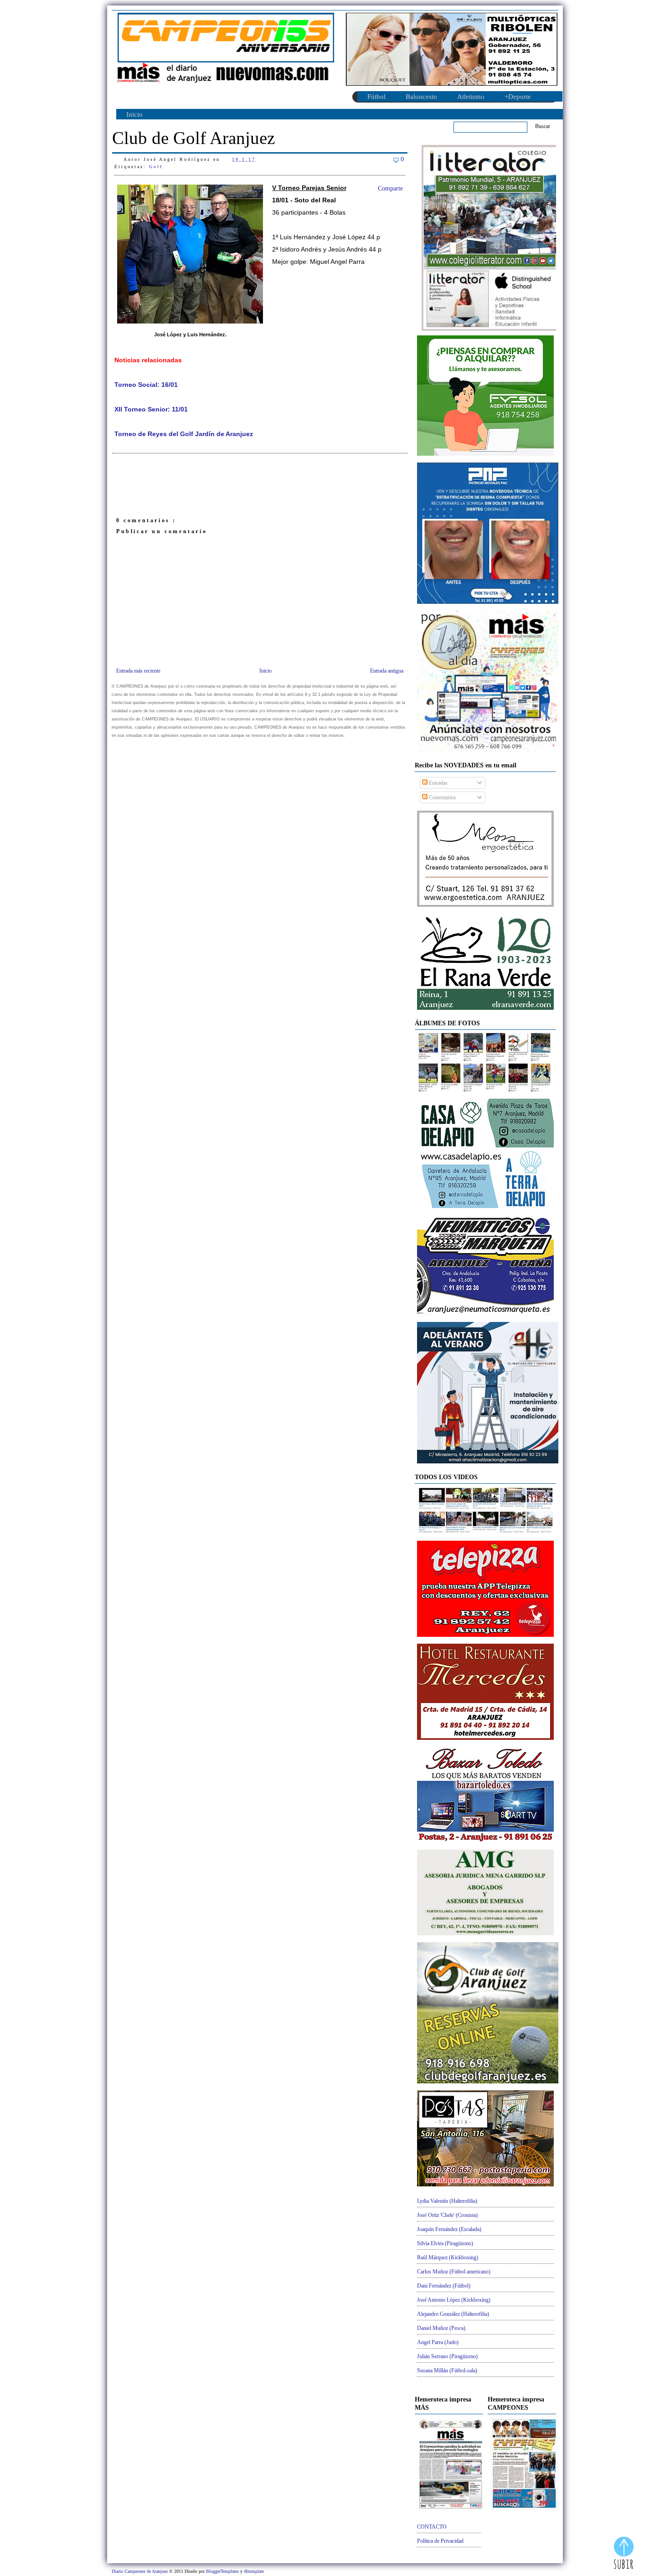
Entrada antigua (387, 671)
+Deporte (518, 97)
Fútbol (376, 97)
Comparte (390, 188)
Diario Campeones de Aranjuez (140, 2571)
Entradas (438, 783)
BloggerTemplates (223, 2571)
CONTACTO (432, 2527)
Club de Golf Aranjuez (193, 138)
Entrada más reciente (138, 671)
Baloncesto (421, 97)
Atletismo (471, 97)
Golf (156, 167)
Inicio (134, 114)
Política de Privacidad (440, 2541)
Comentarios (442, 797)
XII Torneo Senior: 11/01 (151, 409)
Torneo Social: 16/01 (146, 385)
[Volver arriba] (624, 2554)
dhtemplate (254, 2571)
